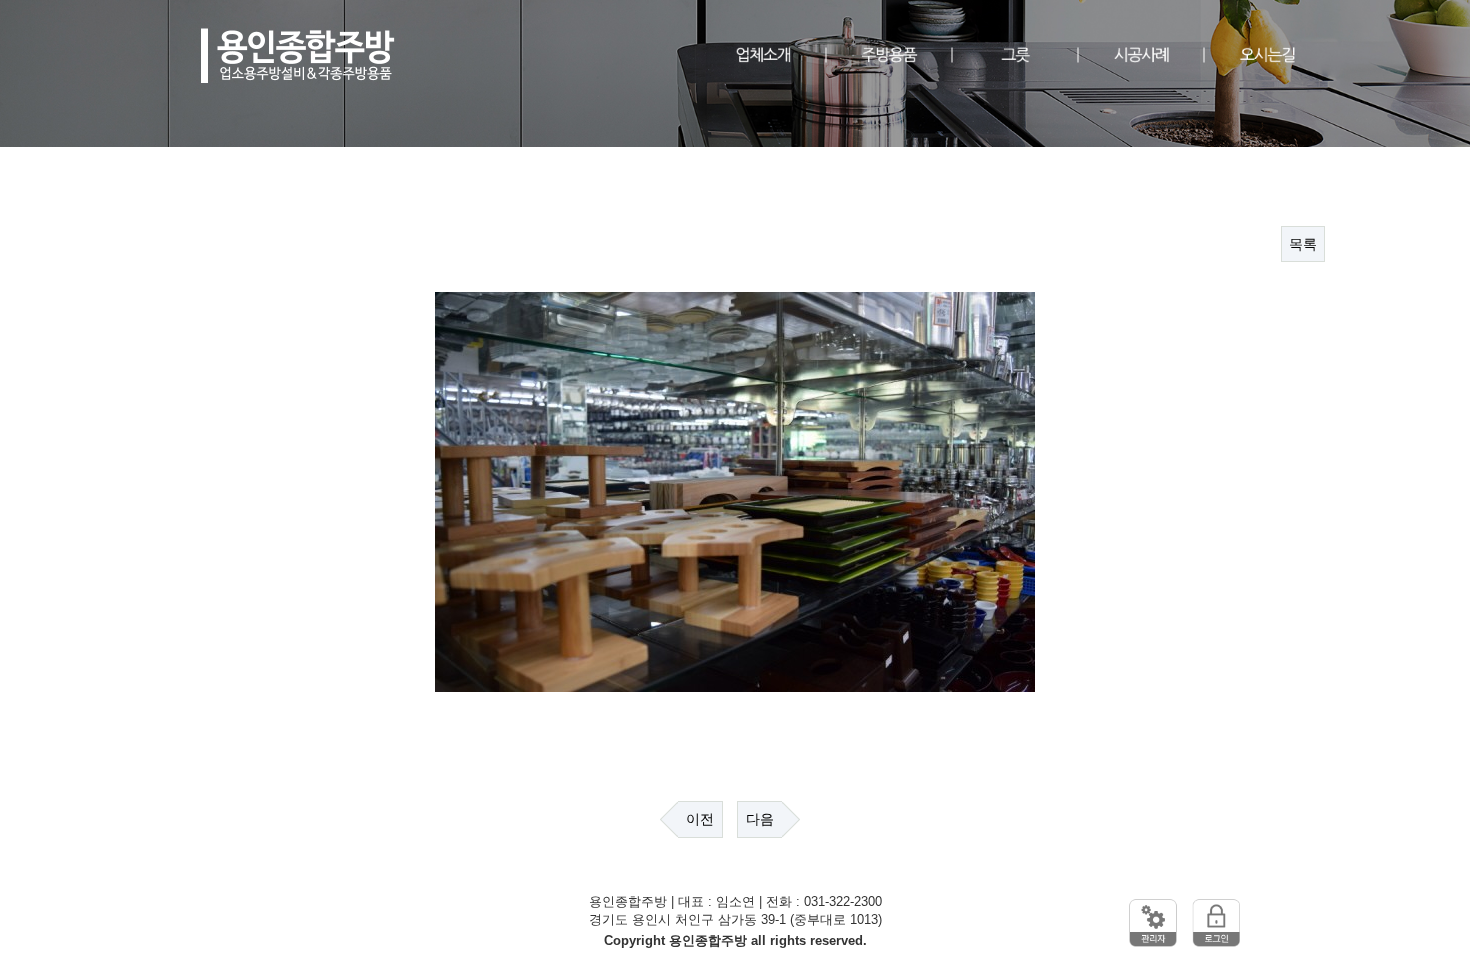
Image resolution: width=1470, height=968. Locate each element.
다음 (760, 819)
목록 (1303, 244)
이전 (700, 819)
